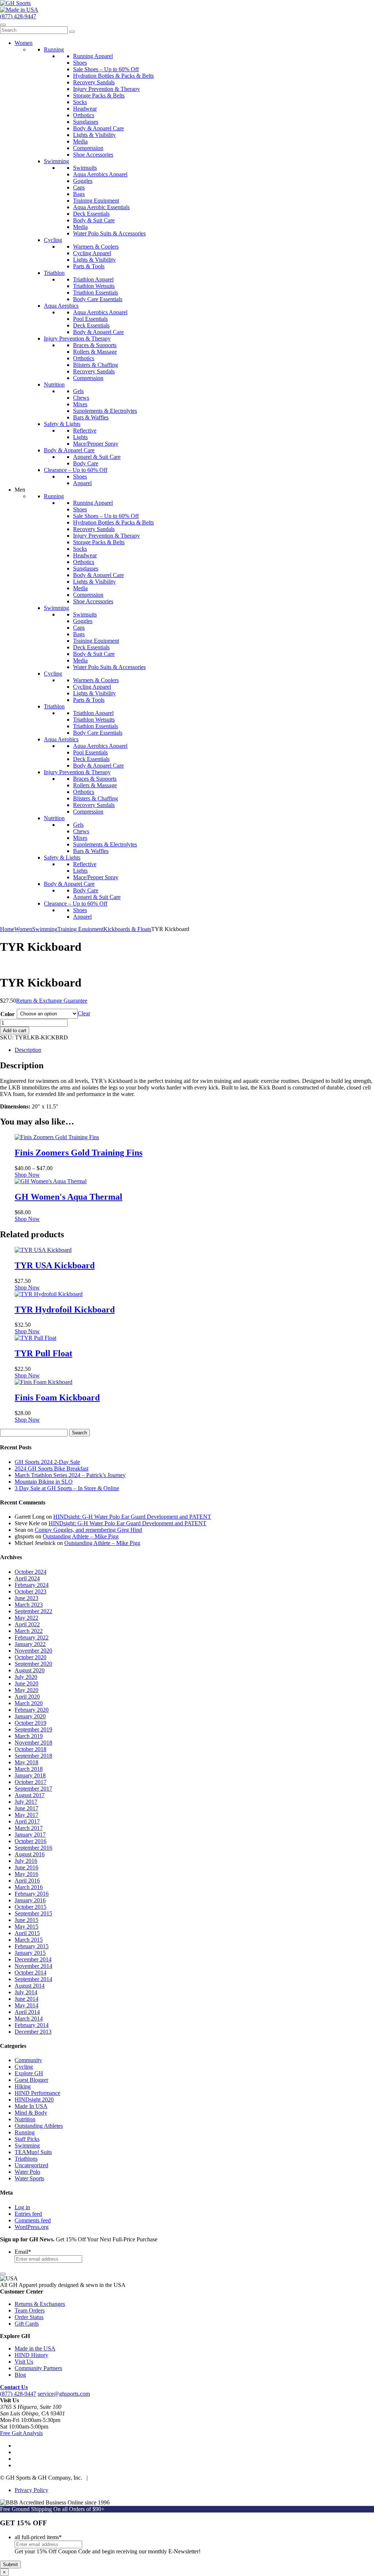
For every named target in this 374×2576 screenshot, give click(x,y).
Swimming (45, 929)
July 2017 (26, 1802)
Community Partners (38, 2368)
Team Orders (30, 2310)
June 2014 (26, 1999)
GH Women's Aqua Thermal (68, 1197)
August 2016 (30, 1854)
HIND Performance (37, 2093)
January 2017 (30, 1835)
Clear (84, 1013)
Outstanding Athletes (39, 2126)
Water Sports (29, 2178)
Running (25, 2132)
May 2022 (26, 1618)
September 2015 (33, 1913)
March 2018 (29, 1769)
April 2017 (27, 1821)
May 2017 (26, 1815)
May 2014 (26, 2005)
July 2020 (26, 1677)
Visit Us (24, 2362)
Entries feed (28, 2214)
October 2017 (30, 1782)
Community (28, 2060)
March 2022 (29, 1631)
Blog (20, 2375)
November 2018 (33, 1743)
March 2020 (29, 1703)
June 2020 (26, 1683)
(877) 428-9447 (18, 16)
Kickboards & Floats (127, 929)
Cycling (24, 2067)
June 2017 (26, 1808)
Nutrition (25, 2119)
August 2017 (30, 1795)
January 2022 (30, 1644)
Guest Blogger (31, 2080)
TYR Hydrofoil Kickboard (65, 1310)
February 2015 (32, 1946)
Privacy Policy (31, 2490)
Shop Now (27, 1175)
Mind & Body (31, 2113)
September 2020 (33, 1664)
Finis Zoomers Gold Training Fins (79, 1153)
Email (23, 2252)
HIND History (31, 2355)
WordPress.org (32, 2227)
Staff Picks (27, 2139)
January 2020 (30, 1716)
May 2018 (26, 1762)
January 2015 (30, 1953)
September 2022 (33, 1611)
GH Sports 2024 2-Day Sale (47, 1462)
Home (7, 929)
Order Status (29, 2317)
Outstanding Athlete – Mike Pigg (81, 1536)
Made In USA (31, 2106)
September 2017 (33, 1789)
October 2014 (30, 1973)
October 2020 (30, 1657)
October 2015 (30, 1907)
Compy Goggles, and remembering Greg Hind (88, 1530)
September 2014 (33, 1979)
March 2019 (29, 1736)
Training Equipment (80, 929)
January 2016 (30, 1900)
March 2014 (29, 2018)
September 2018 (33, 1756)
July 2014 (26, 1992)
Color (7, 1014)
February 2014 (32, 2025)
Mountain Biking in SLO (44, 1482)
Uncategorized (31, 2165)
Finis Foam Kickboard (57, 1397)
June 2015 (26, 1920)
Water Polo (27, 2172)
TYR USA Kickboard (55, 1265)
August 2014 (30, 1986)
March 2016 (29, 1887)
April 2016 (27, 1881)
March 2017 (29, 1828)
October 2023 (30, 1591)
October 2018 (30, 1749)
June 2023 (26, 1598)
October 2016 (30, 1841)
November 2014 (33, 1966)
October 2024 (30, 1572)
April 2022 (27, 1624)
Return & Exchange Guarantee (52, 1001)
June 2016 (26, 1867)
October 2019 (30, 1723)
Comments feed (33, 2220)
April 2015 (27, 1933)
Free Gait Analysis (21, 2433)
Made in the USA (35, 2348)
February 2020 (32, 1710)
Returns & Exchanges (40, 2304)
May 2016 (26, 1874)
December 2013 (33, 2032)
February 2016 (32, 1894)
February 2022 (32, 1637)
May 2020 (26, 1690)
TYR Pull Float (43, 1353)
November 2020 (33, 1651)
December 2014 (33, 1959)
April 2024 (27, 1578)
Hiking (23, 2086)
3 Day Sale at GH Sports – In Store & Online (67, 1488)
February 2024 (32, 1585)
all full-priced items (38, 2537)
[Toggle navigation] (3, 25)
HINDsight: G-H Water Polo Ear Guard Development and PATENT (132, 1517)
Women (23, 929)
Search (79, 1433)
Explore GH (29, 2073)
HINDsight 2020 (34, 2100)
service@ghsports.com (64, 2394)
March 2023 (29, 1605)
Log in (22, 2207)
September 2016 (33, 1848)
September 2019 (33, 1729)
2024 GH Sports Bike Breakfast (51, 1468)
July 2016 (26, 1861)
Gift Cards (27, 2324)
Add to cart (15, 1031)
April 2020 (27, 1697)
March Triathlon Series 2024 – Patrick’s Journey (70, 1475)
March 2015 (29, 1940)
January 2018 (30, 1775)
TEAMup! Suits (33, 2152)
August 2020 (30, 1670)
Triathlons (26, 2159)
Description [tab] (28, 1050)
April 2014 (27, 2012)
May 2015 (26, 1927)
